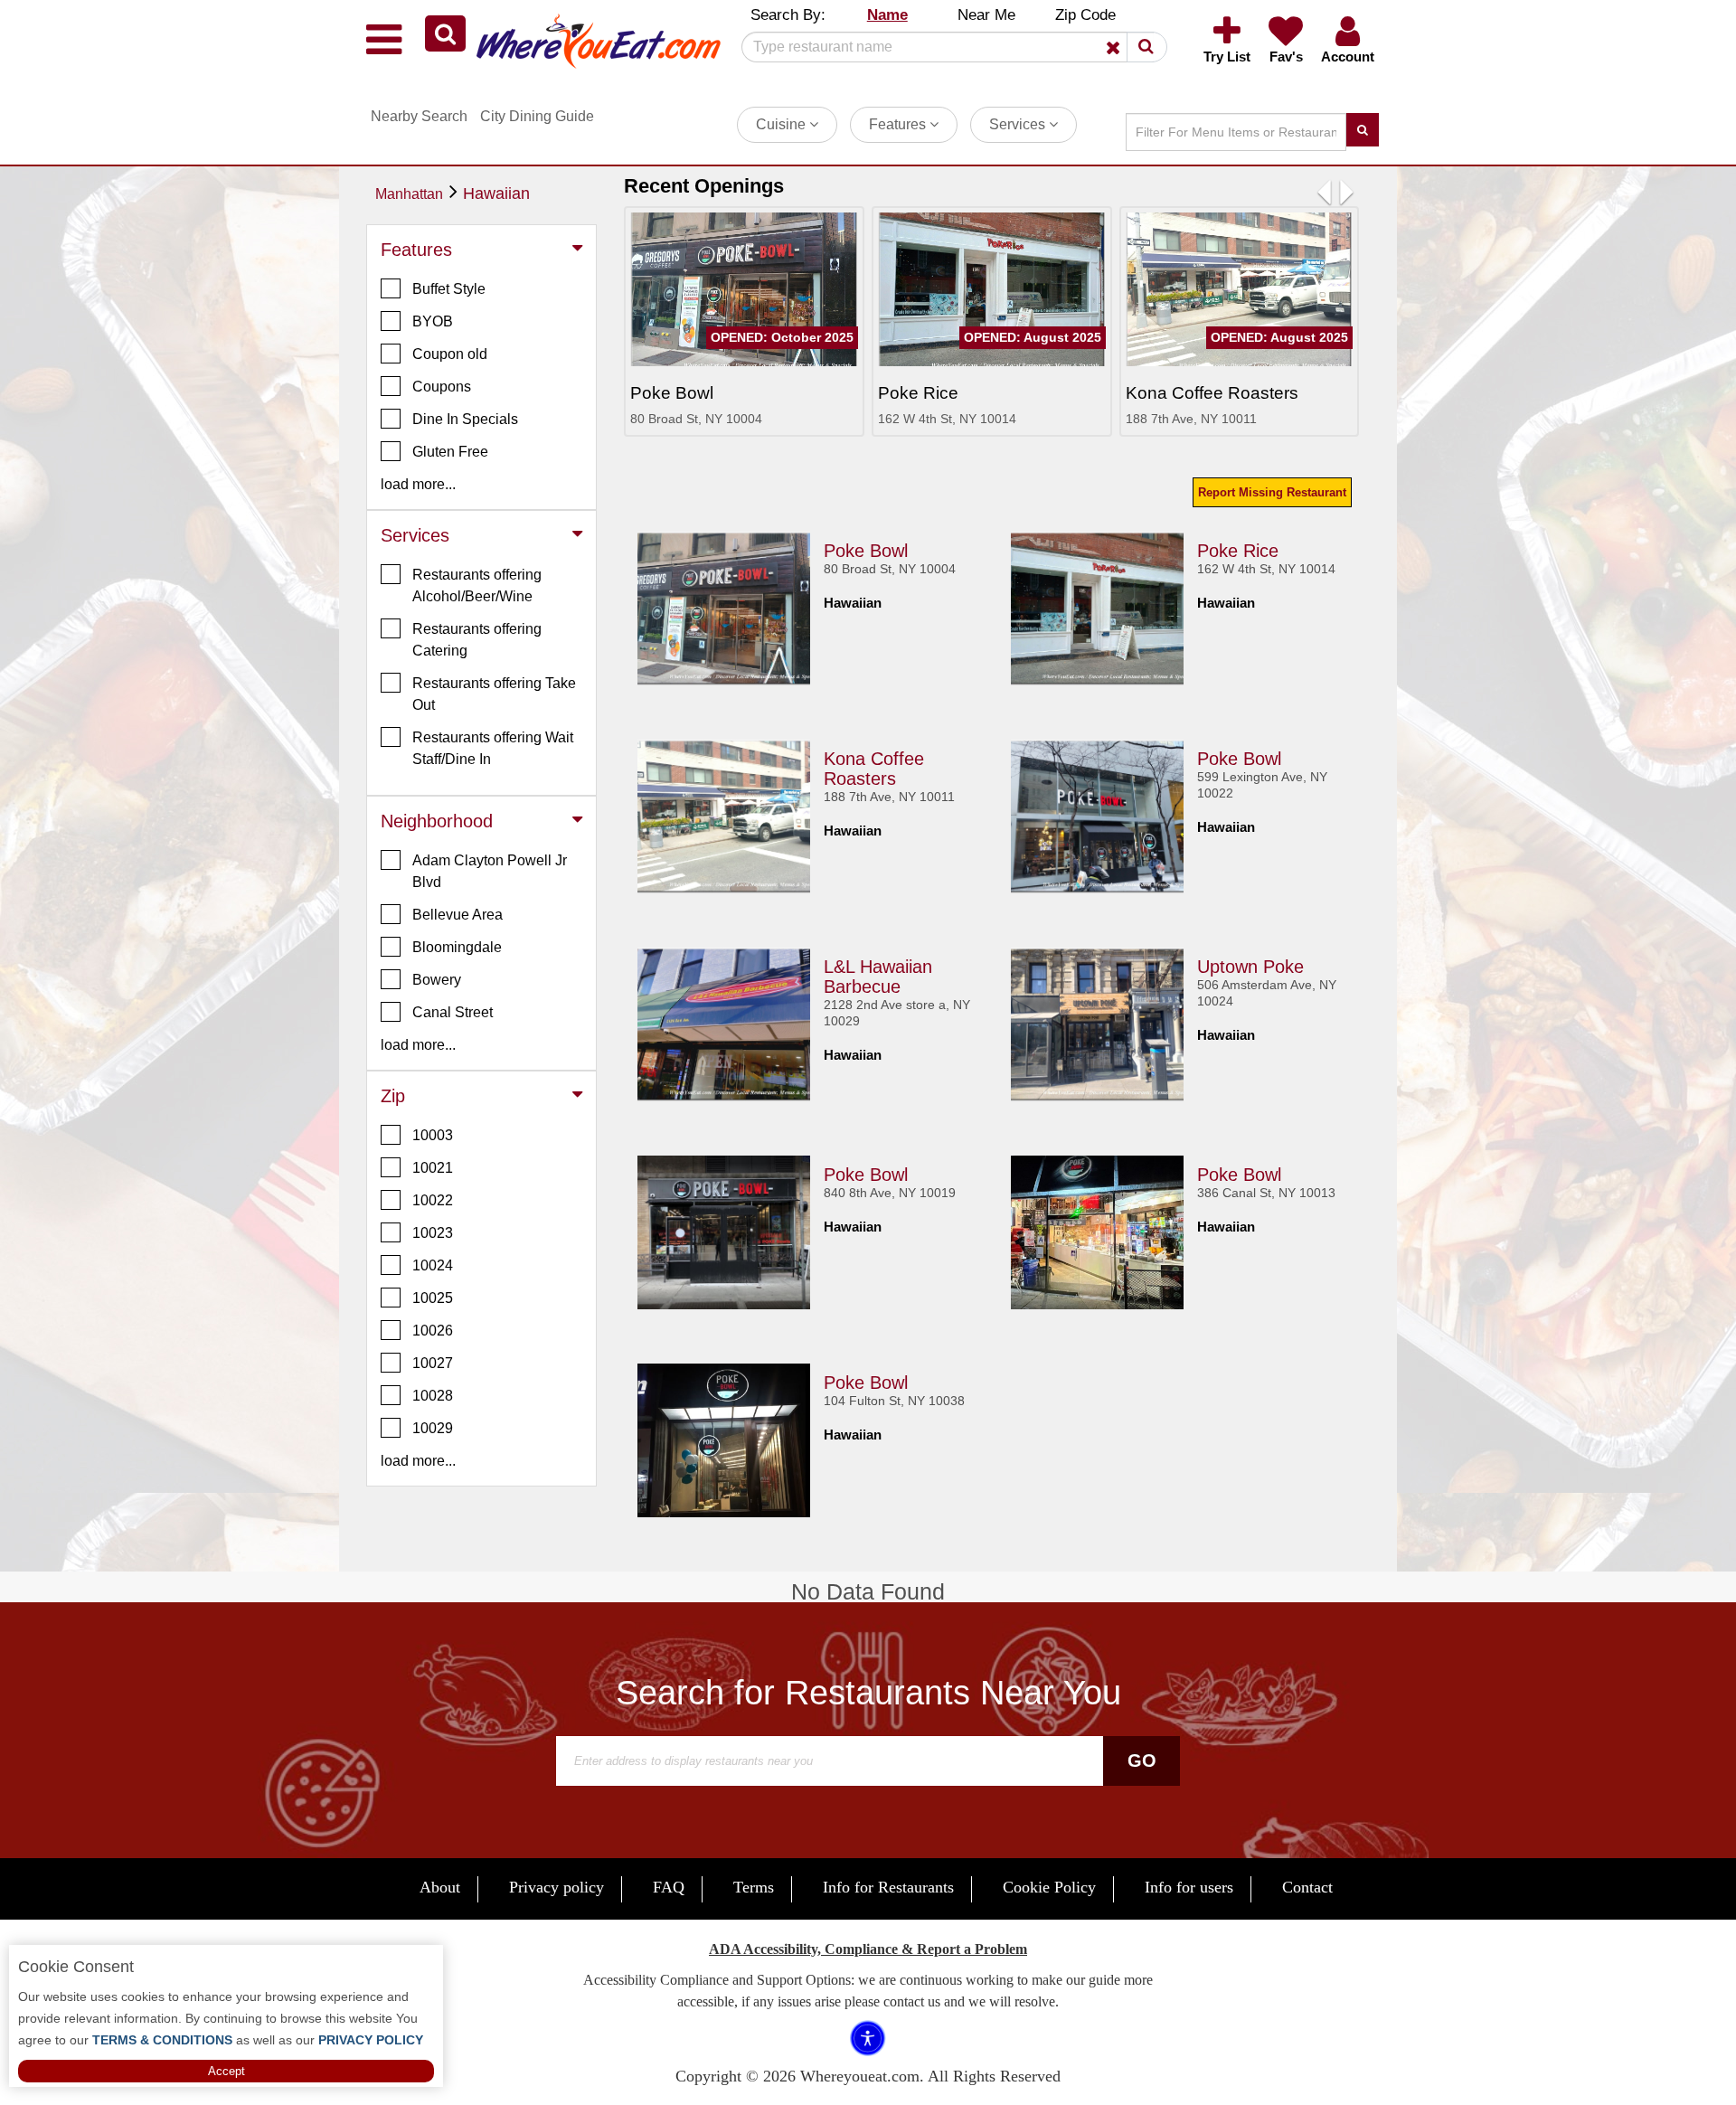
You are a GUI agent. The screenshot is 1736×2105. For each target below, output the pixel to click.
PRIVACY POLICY (369, 2040)
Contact (1307, 1887)
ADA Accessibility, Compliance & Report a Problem (868, 1949)
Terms (754, 1887)
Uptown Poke (1250, 967)
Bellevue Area (458, 915)
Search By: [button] (788, 15)
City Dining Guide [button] (537, 116)
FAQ (669, 1887)
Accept (226, 2071)
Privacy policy (557, 1887)
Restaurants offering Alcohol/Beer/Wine (477, 585)
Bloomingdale (457, 947)
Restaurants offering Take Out (494, 694)
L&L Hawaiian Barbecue (878, 977)
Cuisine (783, 124)
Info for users (1189, 1887)
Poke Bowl (866, 551)
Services (1019, 124)
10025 (433, 1298)
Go (1142, 1760)
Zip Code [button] (1085, 15)
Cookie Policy (1049, 1887)
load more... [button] (418, 484)
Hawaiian (496, 194)
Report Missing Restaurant (1272, 492)
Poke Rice (1238, 551)
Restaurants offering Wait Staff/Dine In (493, 748)
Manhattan (409, 194)
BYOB (433, 321)
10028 (433, 1396)
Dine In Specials (465, 419)
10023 (433, 1233)
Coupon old (450, 354)
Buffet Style (449, 289)
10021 (433, 1168)
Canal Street (453, 1012)
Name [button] (887, 15)
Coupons (442, 387)
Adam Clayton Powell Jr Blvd (490, 871)
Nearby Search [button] (419, 116)
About (440, 1887)
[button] (445, 33)
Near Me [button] (986, 15)
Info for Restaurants (888, 1887)
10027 (433, 1363)
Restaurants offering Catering (477, 640)
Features (899, 124)
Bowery (437, 980)
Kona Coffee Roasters (874, 769)
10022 (433, 1200)
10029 (433, 1428)
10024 (433, 1265)
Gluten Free (450, 452)
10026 (433, 1331)
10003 (433, 1135)
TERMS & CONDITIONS (160, 2040)
